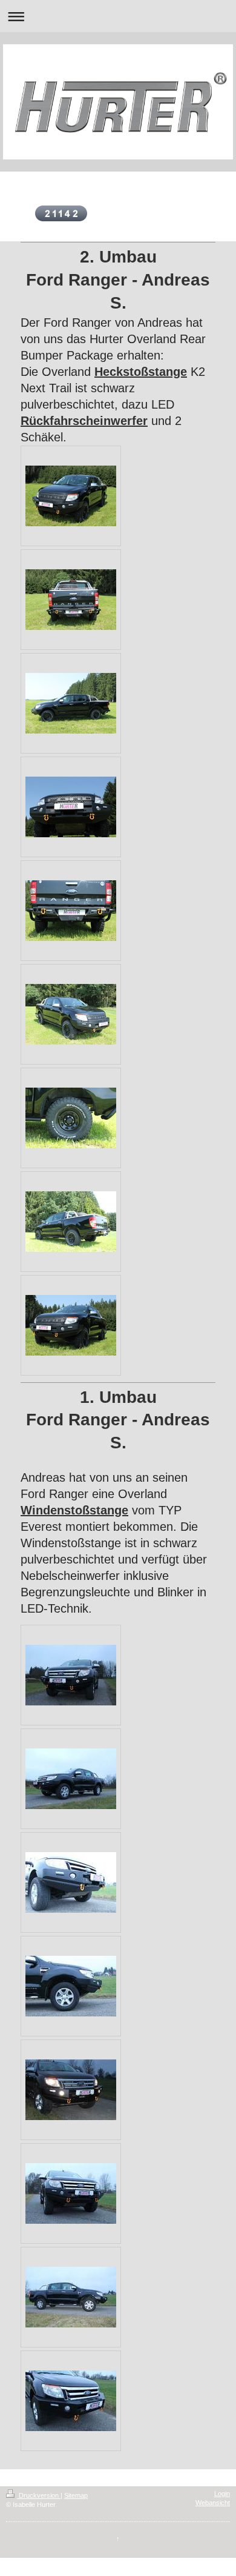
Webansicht (213, 2503)
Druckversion (39, 2495)
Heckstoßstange (141, 372)
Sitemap (76, 2495)
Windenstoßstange (74, 1510)
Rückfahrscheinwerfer (84, 421)
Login (222, 2494)
